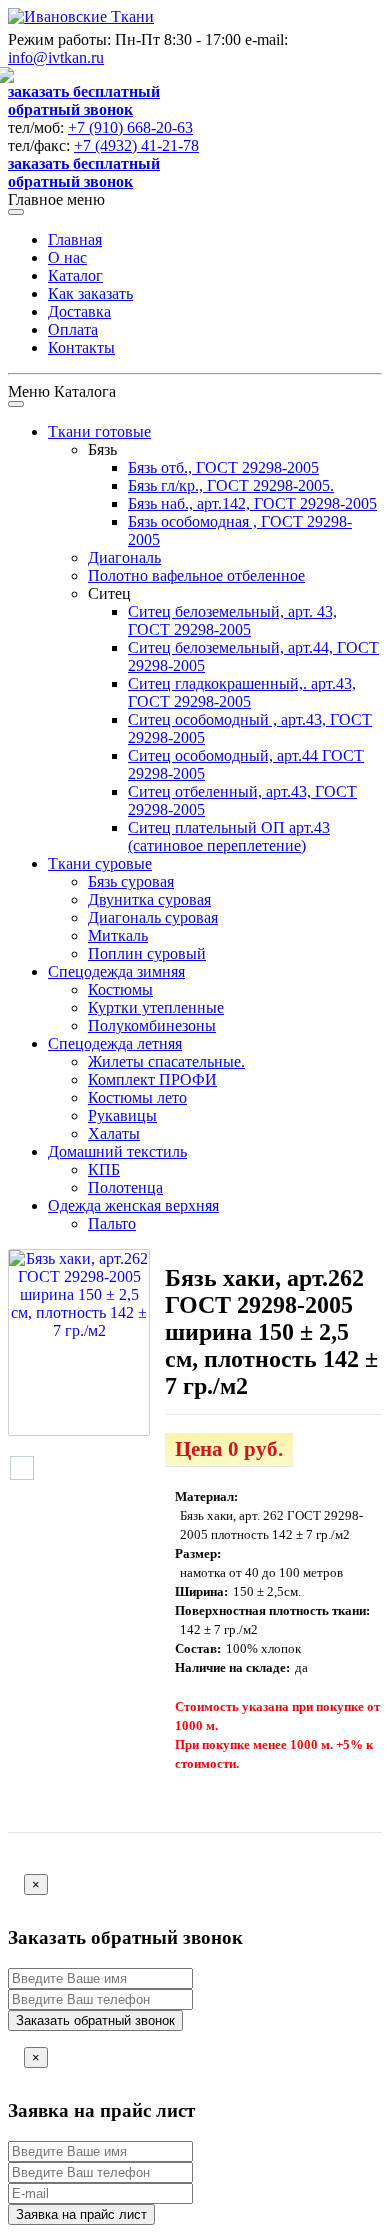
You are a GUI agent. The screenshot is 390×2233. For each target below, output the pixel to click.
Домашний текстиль (117, 1151)
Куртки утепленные (156, 1007)
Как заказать (90, 293)
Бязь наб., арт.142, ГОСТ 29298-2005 (252, 503)
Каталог (75, 275)
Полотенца (125, 1187)
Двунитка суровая (149, 899)
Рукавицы (122, 1115)
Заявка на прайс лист (81, 2214)
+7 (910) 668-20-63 (130, 127)
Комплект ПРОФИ (152, 1079)
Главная (75, 239)
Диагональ (124, 557)
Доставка (79, 311)
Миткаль (118, 935)
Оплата (73, 329)
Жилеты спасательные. (166, 1061)
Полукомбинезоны (152, 1025)
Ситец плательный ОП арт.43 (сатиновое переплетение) (229, 836)
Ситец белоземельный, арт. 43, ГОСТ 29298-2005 (232, 620)
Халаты (114, 1133)
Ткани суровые (100, 863)
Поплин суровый (147, 953)
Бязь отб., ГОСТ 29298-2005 (223, 467)
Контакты (81, 347)
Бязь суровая (131, 881)
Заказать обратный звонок (95, 2020)
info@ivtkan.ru (56, 57)
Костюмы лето (137, 1097)
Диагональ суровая (153, 917)
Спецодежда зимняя (116, 971)
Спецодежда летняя (115, 1043)
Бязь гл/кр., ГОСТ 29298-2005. (231, 485)
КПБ (104, 1169)
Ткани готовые (99, 431)
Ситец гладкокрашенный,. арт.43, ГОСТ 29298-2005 (242, 692)
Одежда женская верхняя (133, 1205)
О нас (67, 257)
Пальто (112, 1223)
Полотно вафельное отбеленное (196, 575)
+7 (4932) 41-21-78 (136, 145)
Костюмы (120, 989)
